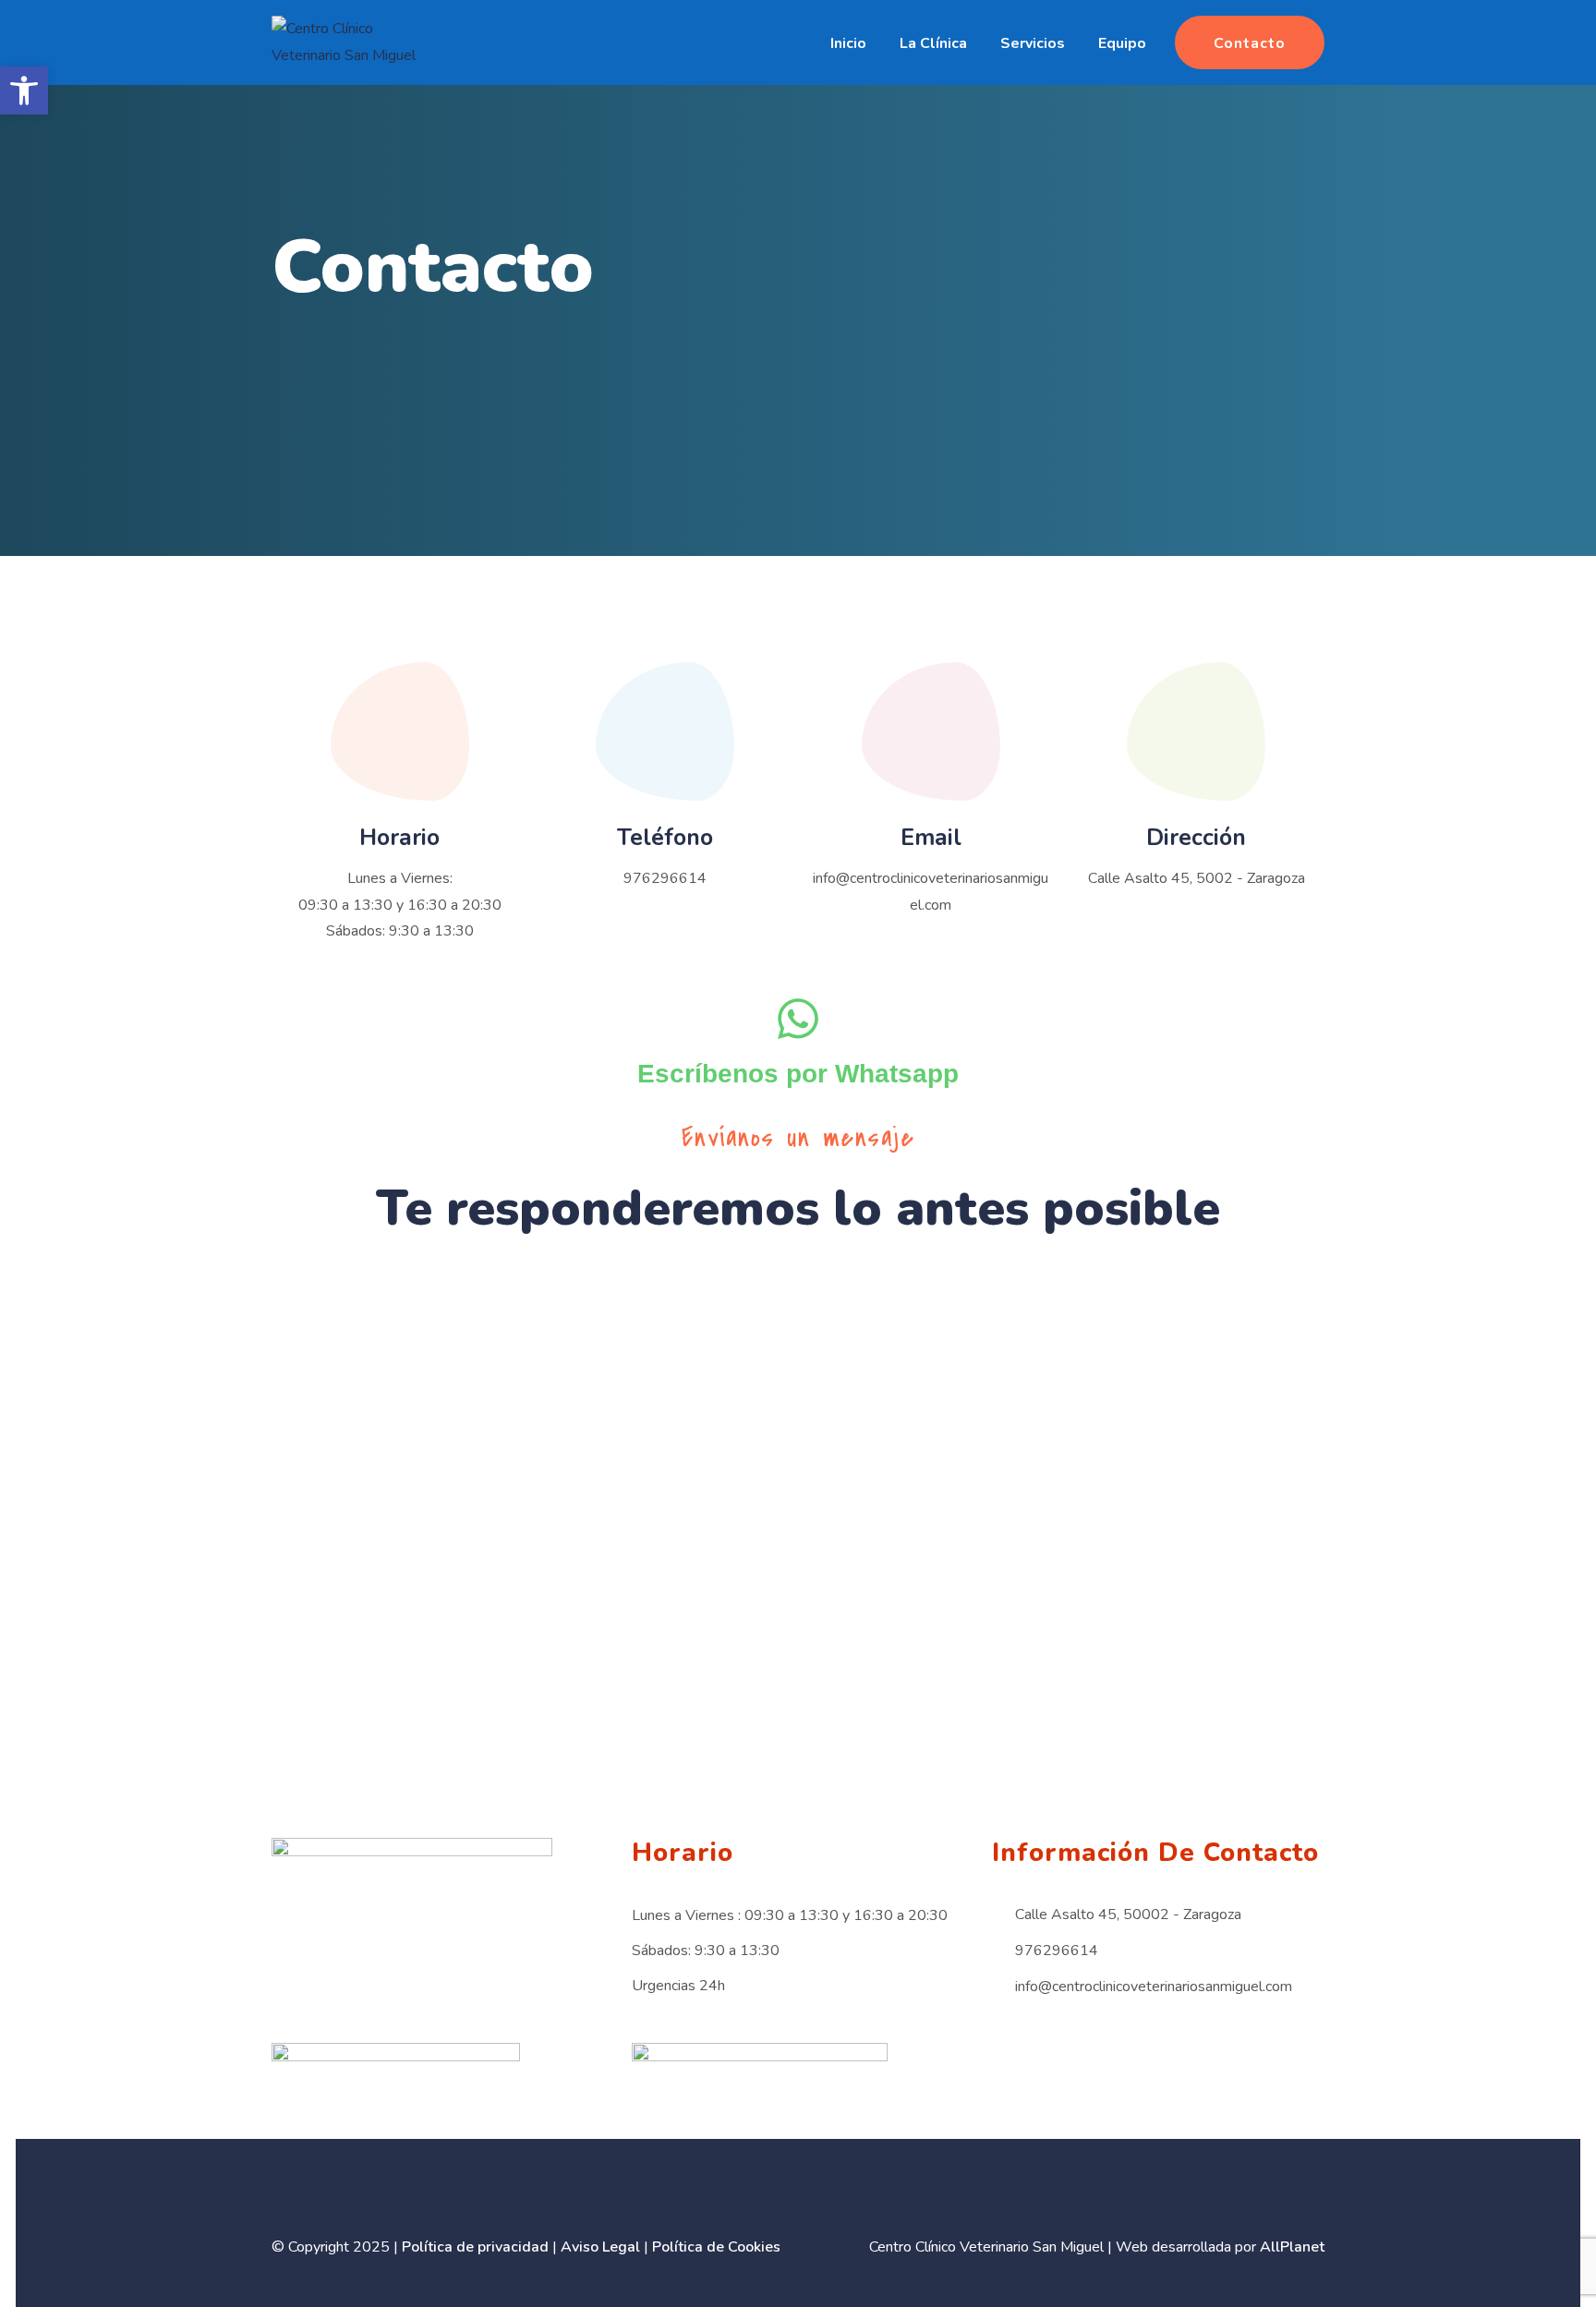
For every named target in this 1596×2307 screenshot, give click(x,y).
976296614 (665, 878)
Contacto (1250, 43)
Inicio (848, 43)
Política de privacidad (475, 2247)
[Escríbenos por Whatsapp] (798, 1019)
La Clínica (933, 43)
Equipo (1122, 43)
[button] (24, 91)
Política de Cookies (716, 2247)
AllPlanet (1292, 2247)
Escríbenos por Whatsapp (798, 1074)
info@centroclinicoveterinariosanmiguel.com (1154, 1987)
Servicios (1033, 43)
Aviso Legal (600, 2247)
